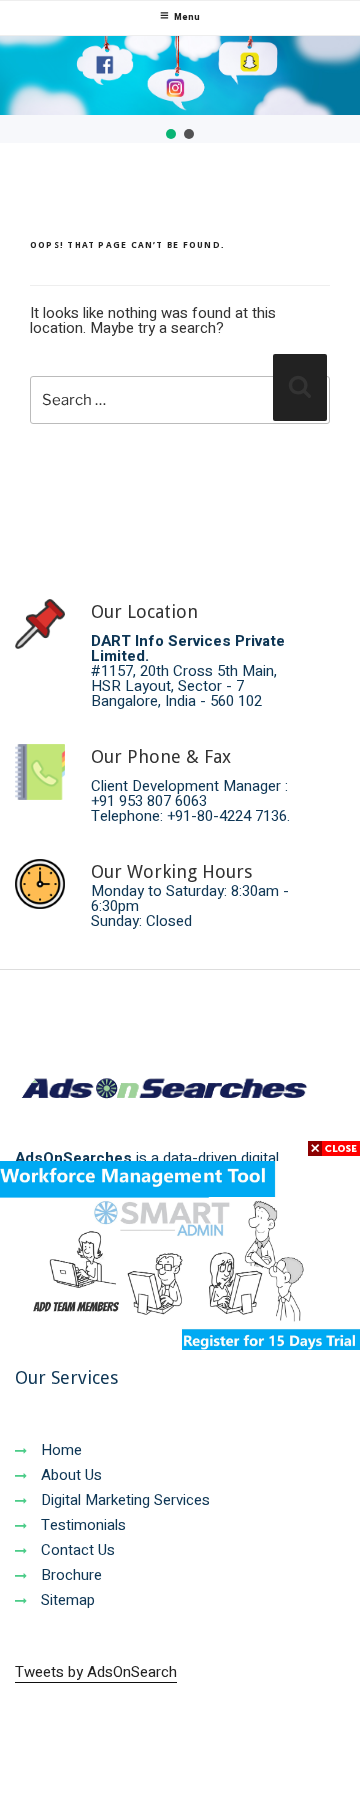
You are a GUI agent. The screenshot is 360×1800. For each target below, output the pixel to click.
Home (59, 1450)
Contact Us (76, 1550)
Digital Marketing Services (123, 1500)
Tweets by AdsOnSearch (96, 1672)
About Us (69, 1475)
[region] (180, 89)
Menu (187, 17)
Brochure (69, 1575)
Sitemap (66, 1600)
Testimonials (81, 1525)
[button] (171, 134)
